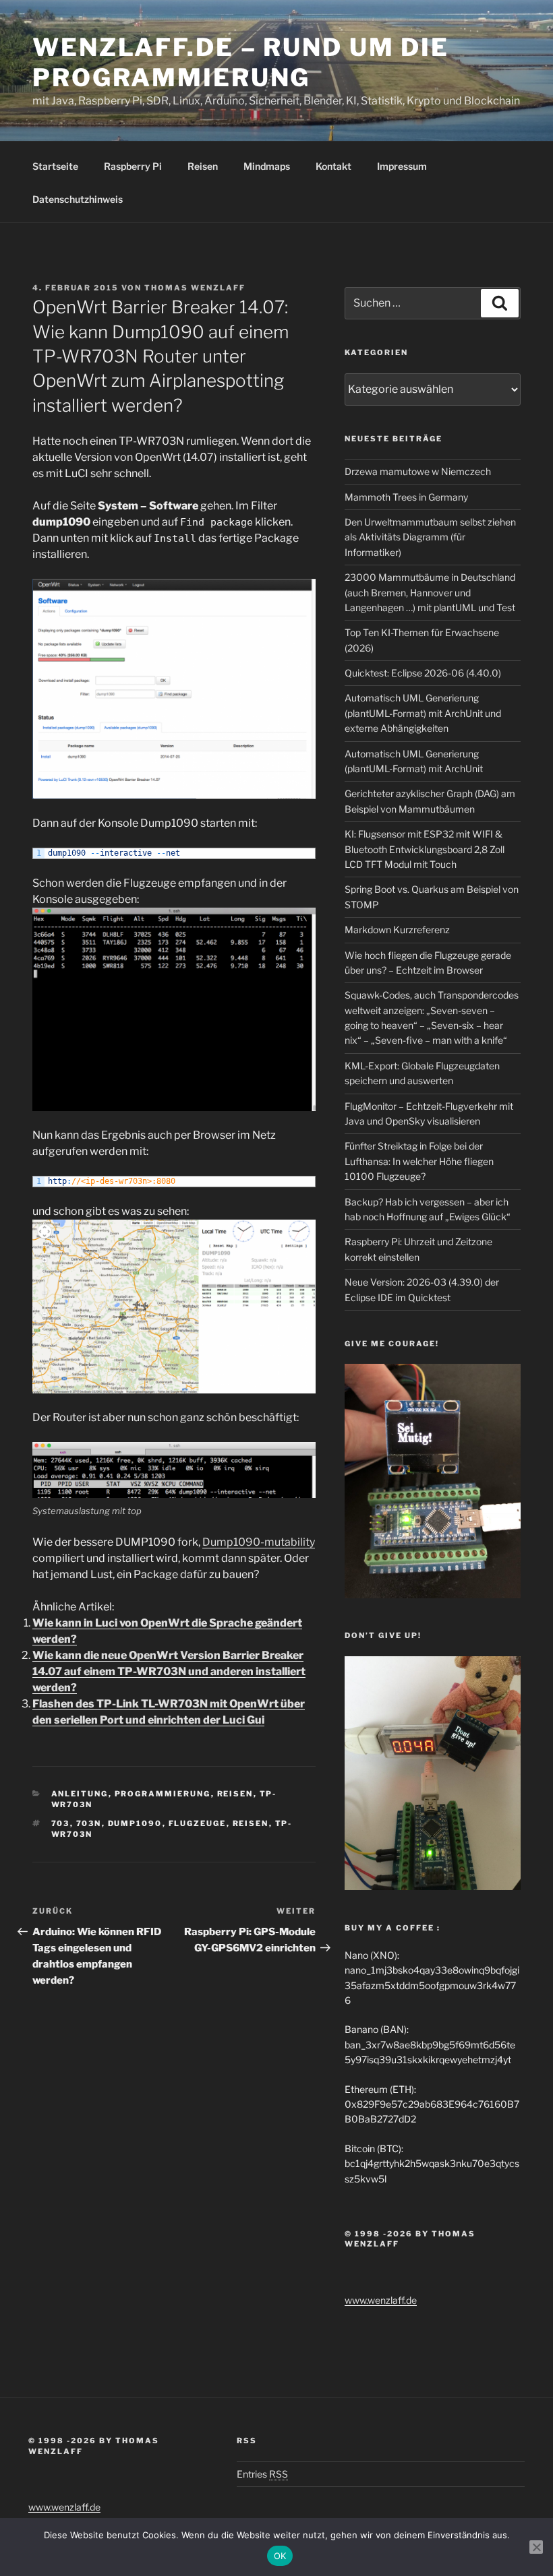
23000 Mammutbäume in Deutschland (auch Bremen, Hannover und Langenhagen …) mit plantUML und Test (430, 592)
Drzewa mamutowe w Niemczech (418, 471)
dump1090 (135, 1823)
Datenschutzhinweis (78, 199)
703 (61, 1823)
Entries (262, 2474)
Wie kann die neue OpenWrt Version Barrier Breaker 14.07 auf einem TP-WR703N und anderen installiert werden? (169, 1671)
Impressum (402, 166)
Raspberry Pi (133, 166)
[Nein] (536, 2547)
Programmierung (163, 1794)
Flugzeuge (198, 1823)
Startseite (55, 166)
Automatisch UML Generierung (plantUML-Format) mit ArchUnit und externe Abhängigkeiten (423, 713)
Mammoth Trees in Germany (406, 497)
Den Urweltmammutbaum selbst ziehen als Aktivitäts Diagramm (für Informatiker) (430, 537)
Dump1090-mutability (259, 1542)
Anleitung (80, 1794)
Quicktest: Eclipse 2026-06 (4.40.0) (423, 673)
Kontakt (333, 166)
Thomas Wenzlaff (195, 288)
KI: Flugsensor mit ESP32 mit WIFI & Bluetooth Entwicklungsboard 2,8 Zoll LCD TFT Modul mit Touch (425, 849)
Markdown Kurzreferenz (397, 930)
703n (89, 1823)
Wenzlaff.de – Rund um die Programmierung (241, 62)
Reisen (203, 166)
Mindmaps (267, 166)
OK (280, 2556)
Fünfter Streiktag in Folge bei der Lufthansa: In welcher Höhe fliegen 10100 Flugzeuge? (419, 1161)
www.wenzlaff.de (381, 2300)
